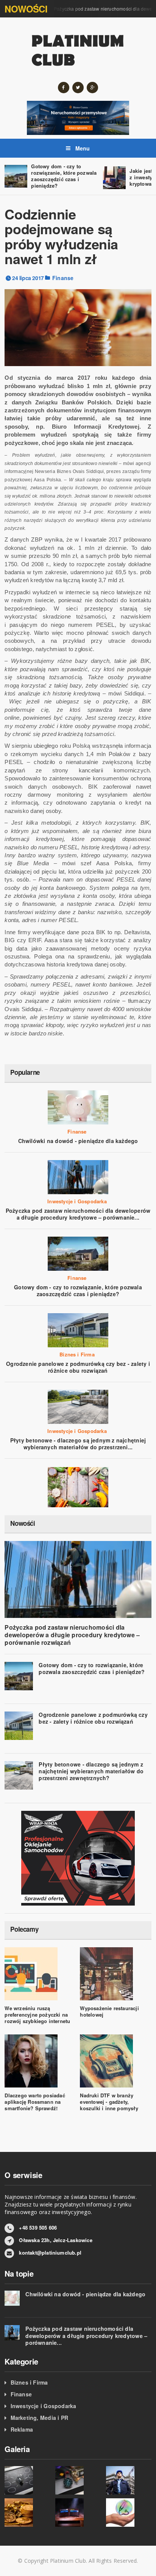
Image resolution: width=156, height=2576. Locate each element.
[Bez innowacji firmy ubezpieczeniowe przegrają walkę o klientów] (27, 2480)
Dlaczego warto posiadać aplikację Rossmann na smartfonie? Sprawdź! (35, 2102)
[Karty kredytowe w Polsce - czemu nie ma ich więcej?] (78, 2513)
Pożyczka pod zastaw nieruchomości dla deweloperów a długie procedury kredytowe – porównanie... (78, 1214)
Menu (82, 148)
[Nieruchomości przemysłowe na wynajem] (78, 117)
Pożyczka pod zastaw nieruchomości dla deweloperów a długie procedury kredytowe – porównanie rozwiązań (72, 1635)
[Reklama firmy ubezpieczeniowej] (78, 1486)
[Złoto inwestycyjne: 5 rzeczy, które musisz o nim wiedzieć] (27, 2513)
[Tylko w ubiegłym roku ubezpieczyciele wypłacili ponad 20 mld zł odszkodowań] (129, 2513)
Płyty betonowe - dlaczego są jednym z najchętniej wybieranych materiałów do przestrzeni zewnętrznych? (91, 1771)
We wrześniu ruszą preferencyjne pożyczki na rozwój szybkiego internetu (37, 2015)
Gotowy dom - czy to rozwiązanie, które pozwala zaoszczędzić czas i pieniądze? (64, 176)
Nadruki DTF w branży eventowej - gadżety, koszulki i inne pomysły (109, 2102)
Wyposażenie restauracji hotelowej (109, 2011)
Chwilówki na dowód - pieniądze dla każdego (78, 1141)
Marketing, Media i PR (39, 2418)
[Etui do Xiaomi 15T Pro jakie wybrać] (78, 2480)
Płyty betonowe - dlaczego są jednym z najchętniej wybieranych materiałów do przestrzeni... (78, 1444)
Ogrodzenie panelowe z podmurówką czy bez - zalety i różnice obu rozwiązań (78, 1367)
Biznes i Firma (77, 1355)
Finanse (63, 278)
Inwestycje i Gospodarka (77, 1201)
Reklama (22, 2429)
